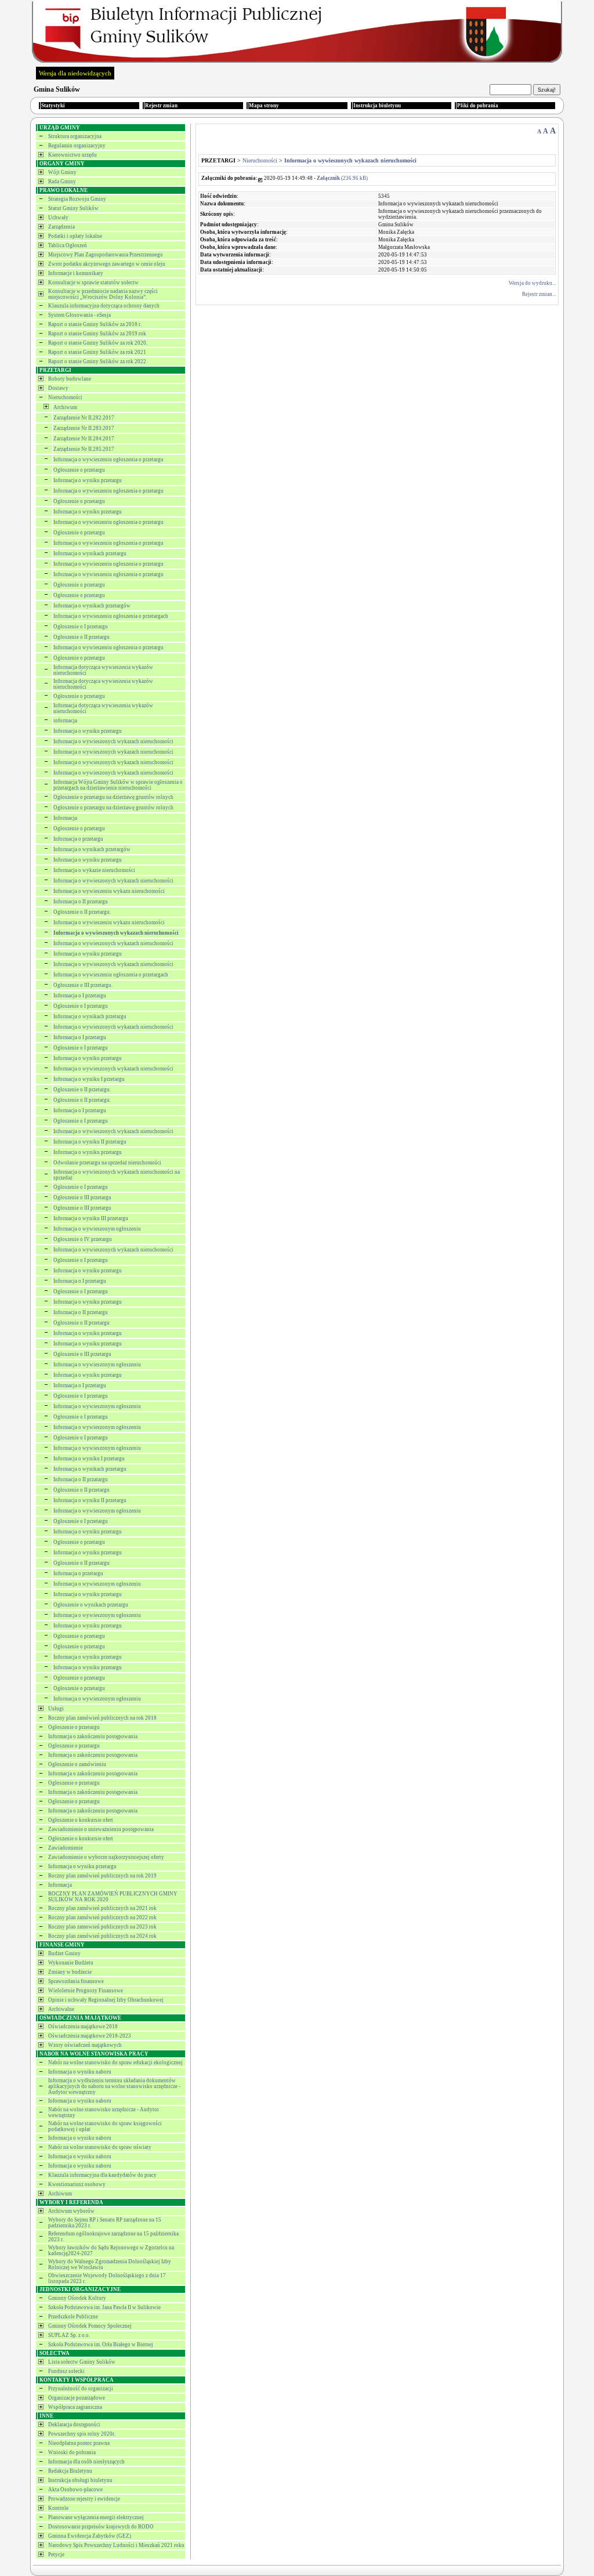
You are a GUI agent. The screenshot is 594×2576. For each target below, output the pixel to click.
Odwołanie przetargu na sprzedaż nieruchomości (107, 1163)
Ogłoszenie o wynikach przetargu (91, 1605)
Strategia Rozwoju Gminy (77, 199)
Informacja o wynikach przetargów (92, 606)
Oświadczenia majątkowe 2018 (83, 2027)
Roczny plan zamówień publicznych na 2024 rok (102, 1936)
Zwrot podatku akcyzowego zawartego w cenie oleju (107, 264)
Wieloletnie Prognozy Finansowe (86, 1991)
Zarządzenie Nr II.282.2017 (84, 418)
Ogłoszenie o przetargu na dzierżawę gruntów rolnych (113, 797)
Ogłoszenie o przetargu (79, 470)
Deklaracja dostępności (74, 2425)
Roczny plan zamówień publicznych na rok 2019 (102, 1876)
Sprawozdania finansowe (76, 1981)
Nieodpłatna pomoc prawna (79, 2443)
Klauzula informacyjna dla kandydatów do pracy (102, 2175)
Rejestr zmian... (539, 294)
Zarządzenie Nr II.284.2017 (84, 439)
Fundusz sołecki (66, 2371)
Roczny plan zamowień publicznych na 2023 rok (102, 1927)
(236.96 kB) (342, 178)
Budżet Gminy (64, 1953)
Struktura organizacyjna (75, 136)
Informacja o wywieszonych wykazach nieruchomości (113, 741)
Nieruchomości (65, 397)
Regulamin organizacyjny (77, 146)
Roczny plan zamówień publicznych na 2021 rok (102, 1908)
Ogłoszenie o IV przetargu (83, 1239)
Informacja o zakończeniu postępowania (93, 1736)
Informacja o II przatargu (81, 1479)
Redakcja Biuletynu (70, 2471)
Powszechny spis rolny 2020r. (82, 2434)
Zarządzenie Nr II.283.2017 (84, 428)
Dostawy (58, 388)
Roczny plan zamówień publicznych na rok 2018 (102, 1718)
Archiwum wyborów (71, 2211)
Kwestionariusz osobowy (77, 2184)
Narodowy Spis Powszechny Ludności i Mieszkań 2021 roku (116, 2545)
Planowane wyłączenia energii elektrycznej (96, 2517)
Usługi (56, 1709)
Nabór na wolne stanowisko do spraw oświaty (100, 2147)
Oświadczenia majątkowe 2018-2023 (90, 2036)
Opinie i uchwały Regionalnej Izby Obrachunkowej (106, 2000)
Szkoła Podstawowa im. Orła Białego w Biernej (101, 2345)
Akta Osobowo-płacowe (75, 2490)
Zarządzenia (61, 227)
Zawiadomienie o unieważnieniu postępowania (101, 1829)
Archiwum (65, 407)
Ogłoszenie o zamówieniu (77, 1764)
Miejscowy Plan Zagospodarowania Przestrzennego (106, 255)
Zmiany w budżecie (70, 1972)
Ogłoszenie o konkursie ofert (81, 1820)
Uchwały (58, 218)
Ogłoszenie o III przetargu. (83, 985)
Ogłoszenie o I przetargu (81, 627)
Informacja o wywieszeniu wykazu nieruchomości (109, 891)
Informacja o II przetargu (81, 902)
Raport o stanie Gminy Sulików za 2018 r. (95, 324)
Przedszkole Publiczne (73, 2317)
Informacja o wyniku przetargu (88, 480)
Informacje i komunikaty (76, 273)
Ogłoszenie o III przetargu (82, 1197)
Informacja (65, 818)
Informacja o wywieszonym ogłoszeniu (97, 1229)
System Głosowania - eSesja (79, 315)
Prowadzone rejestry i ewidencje (84, 2499)
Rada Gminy (62, 182)
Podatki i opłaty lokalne (75, 236)
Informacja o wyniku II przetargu (90, 1142)
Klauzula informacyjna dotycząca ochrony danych (104, 306)
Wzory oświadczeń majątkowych (85, 2045)
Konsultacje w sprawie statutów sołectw (93, 283)
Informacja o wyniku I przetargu (89, 1079)
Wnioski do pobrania (72, 2452)
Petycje (56, 2555)
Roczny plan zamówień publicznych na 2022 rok (102, 1917)
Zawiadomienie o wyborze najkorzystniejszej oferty (106, 1857)
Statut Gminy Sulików (73, 208)
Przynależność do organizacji (81, 2389)
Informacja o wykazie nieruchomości (94, 870)
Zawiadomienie (66, 1848)
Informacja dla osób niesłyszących (86, 2462)
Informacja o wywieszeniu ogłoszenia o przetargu (108, 460)
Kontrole (58, 2508)
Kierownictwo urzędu (73, 155)
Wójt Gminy (62, 172)
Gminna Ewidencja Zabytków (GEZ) (90, 2536)
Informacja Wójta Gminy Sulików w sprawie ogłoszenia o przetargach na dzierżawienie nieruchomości (118, 785)
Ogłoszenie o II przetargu (82, 637)
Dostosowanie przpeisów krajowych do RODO (101, 2527)
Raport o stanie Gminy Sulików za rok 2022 (97, 361)
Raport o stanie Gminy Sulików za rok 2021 (97, 352)
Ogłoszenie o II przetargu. (82, 912)
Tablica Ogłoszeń (68, 245)
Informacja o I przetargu (80, 996)
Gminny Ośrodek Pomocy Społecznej (90, 2326)
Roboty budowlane (70, 379)
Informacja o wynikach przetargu (90, 553)
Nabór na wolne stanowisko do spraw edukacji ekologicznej (115, 2063)
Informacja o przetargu (78, 839)
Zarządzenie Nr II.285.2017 (84, 449)
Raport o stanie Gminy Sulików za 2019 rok (97, 334)
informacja (65, 721)
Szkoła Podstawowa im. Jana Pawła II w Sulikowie (104, 2307)
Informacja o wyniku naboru (80, 2072)
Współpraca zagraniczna (75, 2407)
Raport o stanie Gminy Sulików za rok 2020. (98, 343)
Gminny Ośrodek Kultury (77, 2298)
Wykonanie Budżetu (71, 1963)
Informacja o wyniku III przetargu (91, 1218)
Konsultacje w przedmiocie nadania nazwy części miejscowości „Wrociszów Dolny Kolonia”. (103, 294)
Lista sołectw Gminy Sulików (82, 2362)
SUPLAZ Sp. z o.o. (69, 2335)
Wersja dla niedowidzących (75, 73)
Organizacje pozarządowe (77, 2398)
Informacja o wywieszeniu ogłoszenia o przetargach (111, 616)
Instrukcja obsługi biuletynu (80, 2480)
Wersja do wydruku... (532, 283)
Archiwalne (61, 2009)
